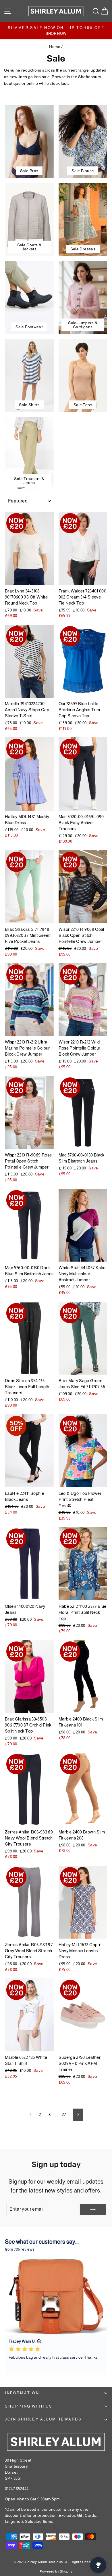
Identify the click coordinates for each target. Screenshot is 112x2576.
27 (64, 2114)
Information (22, 2393)
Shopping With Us (29, 2406)
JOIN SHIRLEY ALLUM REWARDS (43, 2419)
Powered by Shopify (56, 2571)
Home (55, 47)
